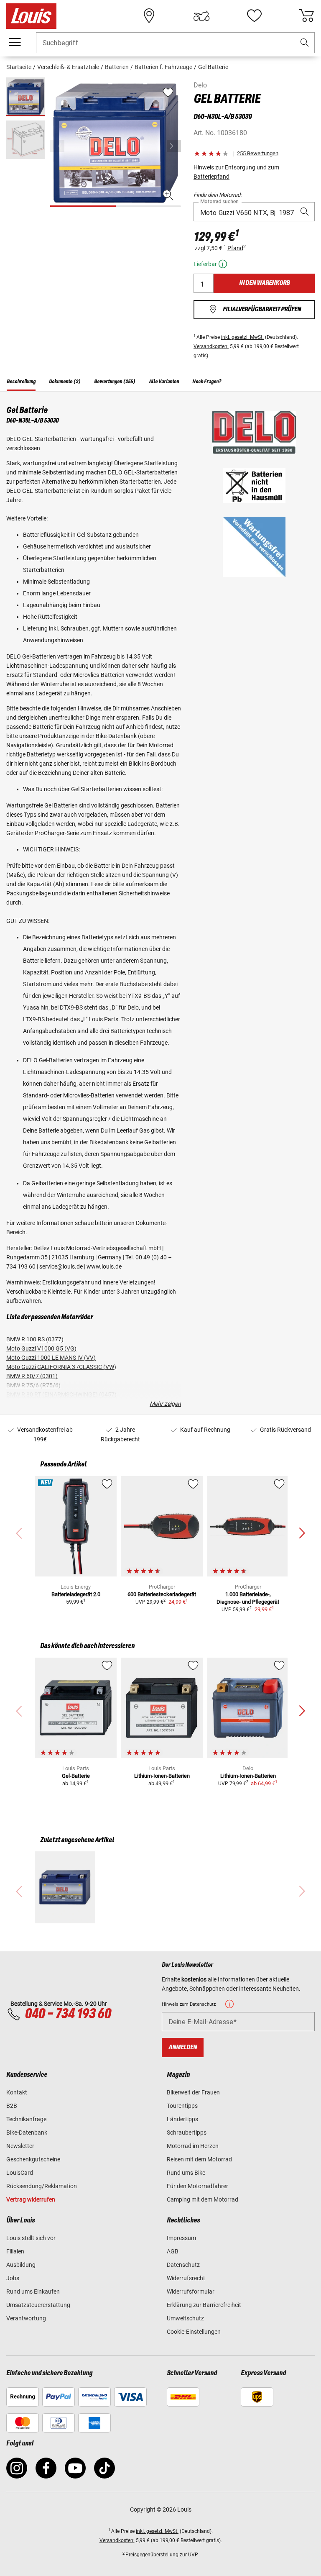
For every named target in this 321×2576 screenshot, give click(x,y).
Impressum (181, 2238)
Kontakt (17, 2092)
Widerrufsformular (191, 2291)
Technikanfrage (26, 2119)
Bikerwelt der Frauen (193, 2092)
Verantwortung (26, 2318)
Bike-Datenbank (27, 2133)
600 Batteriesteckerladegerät (162, 1594)
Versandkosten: (211, 346)
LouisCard (20, 2173)
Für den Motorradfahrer (197, 2186)
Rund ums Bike (186, 2173)
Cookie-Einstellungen (194, 2332)
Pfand (235, 248)
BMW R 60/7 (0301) (32, 1376)
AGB (173, 2251)
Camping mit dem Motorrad (203, 2199)
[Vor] (174, 146)
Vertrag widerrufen (31, 2199)
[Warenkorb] (306, 16)
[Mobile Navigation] (15, 42)
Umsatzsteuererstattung (38, 2305)
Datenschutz (183, 2265)
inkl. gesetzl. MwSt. (242, 337)
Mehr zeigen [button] (165, 1404)
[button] (305, 43)
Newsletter (20, 2146)
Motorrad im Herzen (193, 2146)
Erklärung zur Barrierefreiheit (204, 2305)
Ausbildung (21, 2265)
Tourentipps (182, 2106)
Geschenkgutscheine (33, 2159)
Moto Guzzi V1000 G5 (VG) (41, 1348)
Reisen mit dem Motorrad (199, 2159)
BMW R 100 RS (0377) (35, 1339)
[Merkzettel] (254, 16)
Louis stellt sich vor (31, 2238)
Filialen (15, 2251)
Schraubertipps (187, 2133)
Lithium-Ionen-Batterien (162, 1776)
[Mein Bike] (201, 16)
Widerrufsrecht (186, 2278)
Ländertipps (182, 2119)
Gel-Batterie (76, 1776)
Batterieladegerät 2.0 (76, 1594)
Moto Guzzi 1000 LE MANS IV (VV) (51, 1358)
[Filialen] (149, 16)
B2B (12, 2106)
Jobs (13, 2278)
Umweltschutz (185, 2318)
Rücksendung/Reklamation (42, 2186)
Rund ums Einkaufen (33, 2291)
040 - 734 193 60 (68, 2014)
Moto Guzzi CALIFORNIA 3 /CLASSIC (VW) (61, 1367)
